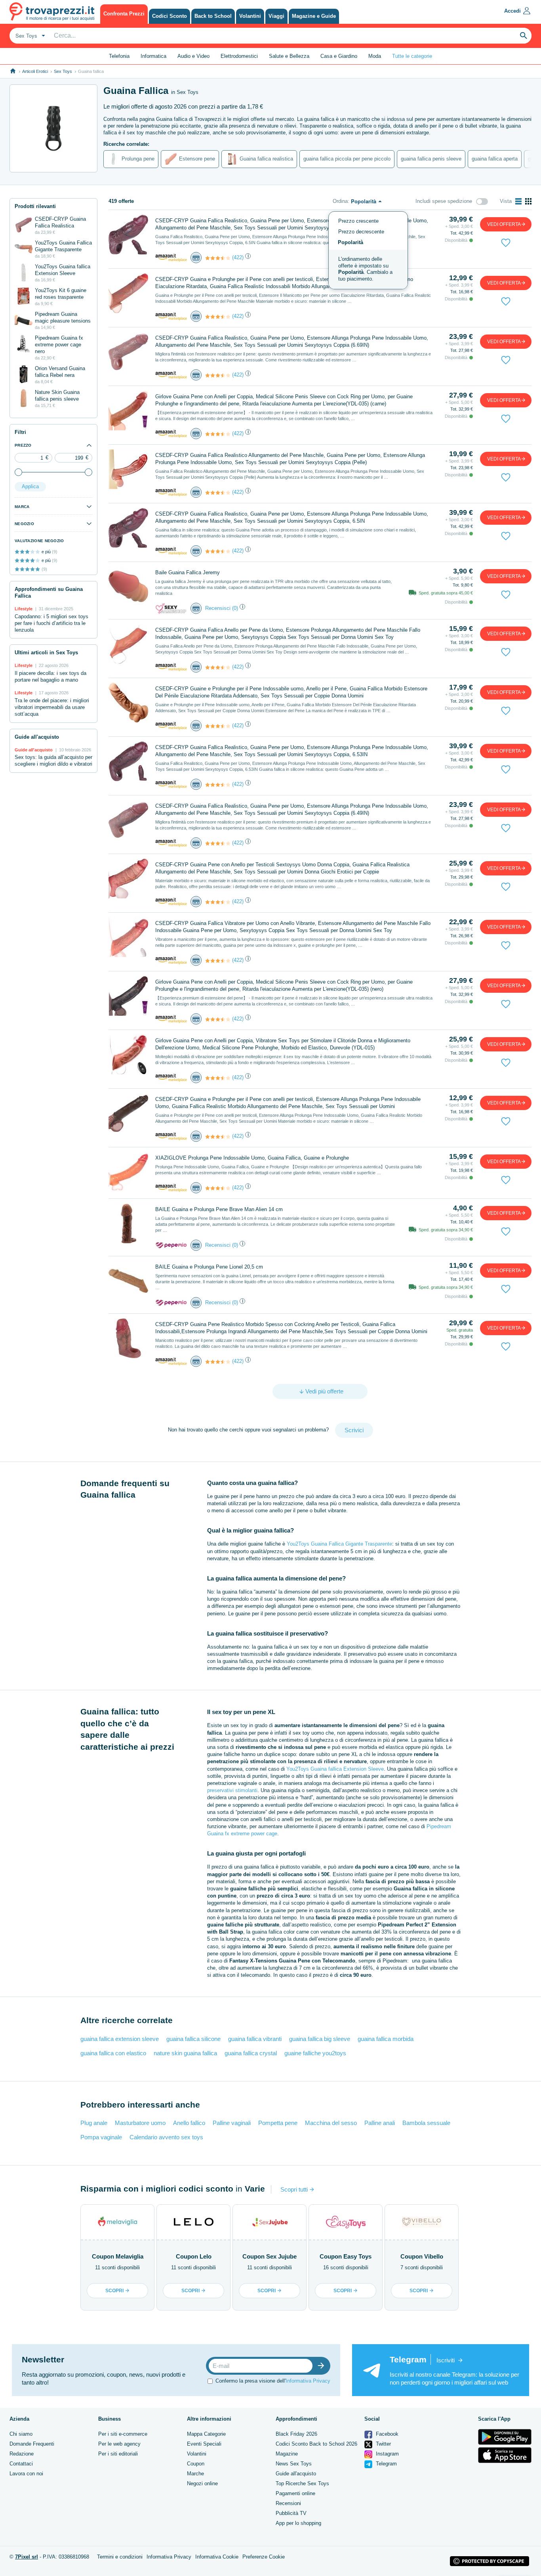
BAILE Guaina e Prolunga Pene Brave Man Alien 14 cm (219, 1209)
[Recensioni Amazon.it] (218, 258)
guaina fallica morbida (386, 2039)
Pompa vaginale (101, 2137)
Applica (30, 486)
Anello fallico (189, 2123)
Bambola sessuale (426, 2123)
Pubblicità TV (291, 2513)
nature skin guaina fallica (185, 2053)
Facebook (386, 2434)
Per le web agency (119, 2444)
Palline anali (380, 2123)
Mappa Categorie (206, 2434)
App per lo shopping (298, 2523)
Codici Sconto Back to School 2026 (316, 2444)
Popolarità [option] (351, 242)
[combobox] (29, 36)
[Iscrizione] (323, 2366)
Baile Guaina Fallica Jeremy (188, 572)
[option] (368, 269)
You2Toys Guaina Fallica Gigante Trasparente (339, 1544)
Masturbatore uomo (140, 2123)
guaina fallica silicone (193, 2039)
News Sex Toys (294, 2464)
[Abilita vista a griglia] (528, 201)
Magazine (287, 2454)
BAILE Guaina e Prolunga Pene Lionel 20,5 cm (209, 1267)
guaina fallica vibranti (255, 2039)
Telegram (386, 2464)
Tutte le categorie (412, 56)
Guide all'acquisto (296, 2474)
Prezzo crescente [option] (358, 221)
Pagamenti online (295, 2493)
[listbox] (368, 250)
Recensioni (288, 2503)
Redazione (22, 2454)
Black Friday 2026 (296, 2434)
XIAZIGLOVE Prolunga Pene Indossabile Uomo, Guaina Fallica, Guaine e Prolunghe (252, 1158)
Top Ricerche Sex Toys (302, 2483)
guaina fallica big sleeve (320, 2039)
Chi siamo (21, 2434)
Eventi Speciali (204, 2444)
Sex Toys (63, 71)
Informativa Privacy (308, 2381)
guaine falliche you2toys (315, 2053)
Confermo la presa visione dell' (273, 2381)
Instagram (387, 2454)
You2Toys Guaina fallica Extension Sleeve (335, 1769)
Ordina (340, 201)
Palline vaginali (232, 2123)
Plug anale (94, 2123)
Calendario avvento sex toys (166, 2137)
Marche (195, 2474)
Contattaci (21, 2464)
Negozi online (202, 2483)
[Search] (524, 36)
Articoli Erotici (35, 71)
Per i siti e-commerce (123, 2434)
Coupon (196, 2464)
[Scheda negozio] (171, 257)
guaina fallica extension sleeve (120, 2039)
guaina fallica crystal (251, 2053)
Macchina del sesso (331, 2123)
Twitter (383, 2444)
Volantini (197, 2454)
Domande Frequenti (32, 2444)
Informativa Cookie (217, 2557)
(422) (238, 257)
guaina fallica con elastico (113, 2053)
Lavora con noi (26, 2474)
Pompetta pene (278, 2123)
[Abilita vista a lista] (518, 201)
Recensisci (218, 608)
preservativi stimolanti (232, 1790)
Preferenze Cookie (264, 2557)
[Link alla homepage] (13, 71)
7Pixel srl (27, 2557)
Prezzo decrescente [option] (361, 232)
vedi (504, 224)
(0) (235, 608)
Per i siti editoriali (118, 2454)
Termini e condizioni (120, 2557)
